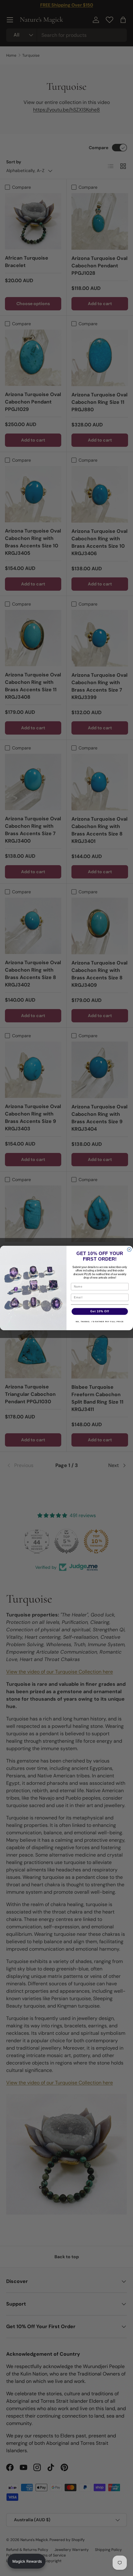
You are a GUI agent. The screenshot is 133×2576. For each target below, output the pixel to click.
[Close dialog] (129, 1250)
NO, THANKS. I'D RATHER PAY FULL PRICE (100, 1322)
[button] (26, 2561)
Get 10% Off (100, 1311)
